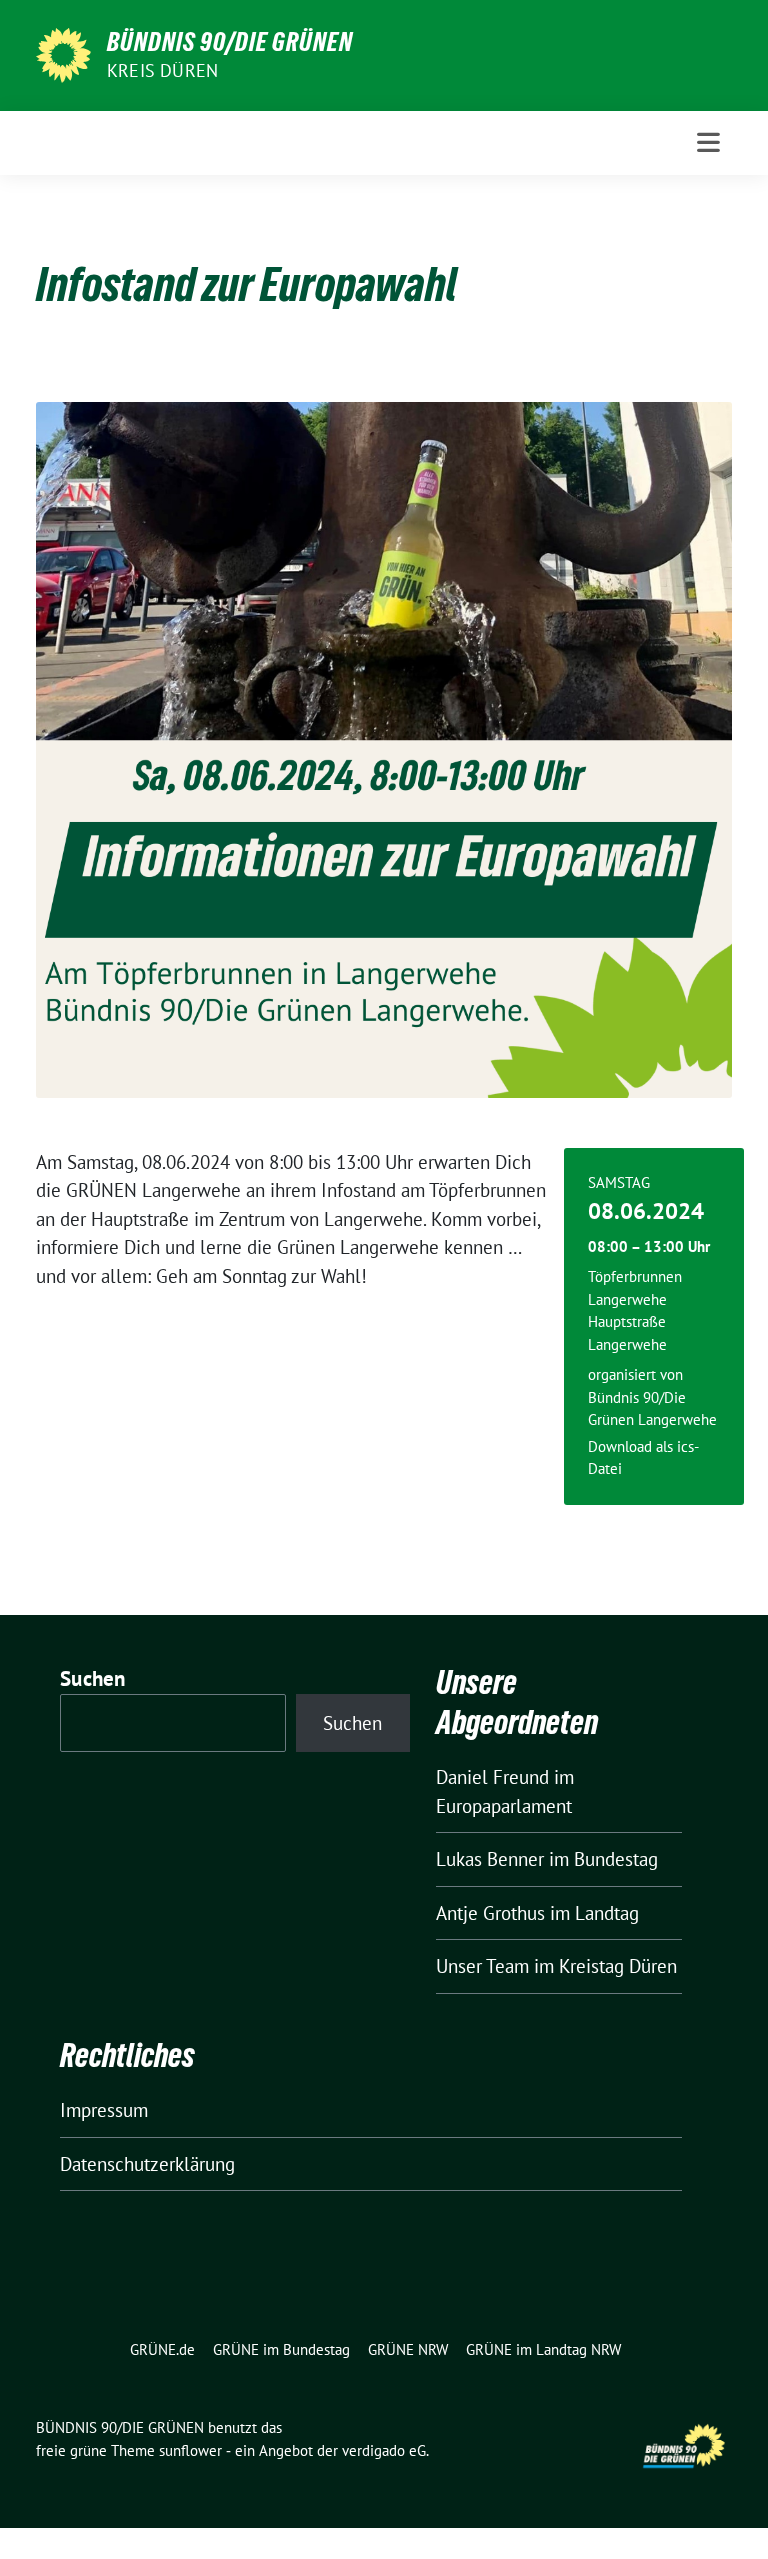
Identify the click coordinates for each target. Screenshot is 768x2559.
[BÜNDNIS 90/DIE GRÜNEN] (63, 53)
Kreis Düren (162, 70)
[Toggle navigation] (708, 142)
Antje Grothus (490, 1913)
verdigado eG (384, 2450)
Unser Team (482, 1966)
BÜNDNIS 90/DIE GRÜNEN (230, 42)
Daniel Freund (492, 1777)
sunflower (190, 2450)
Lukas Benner (490, 1859)
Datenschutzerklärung (147, 2164)
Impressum (104, 2110)
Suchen (93, 1678)
